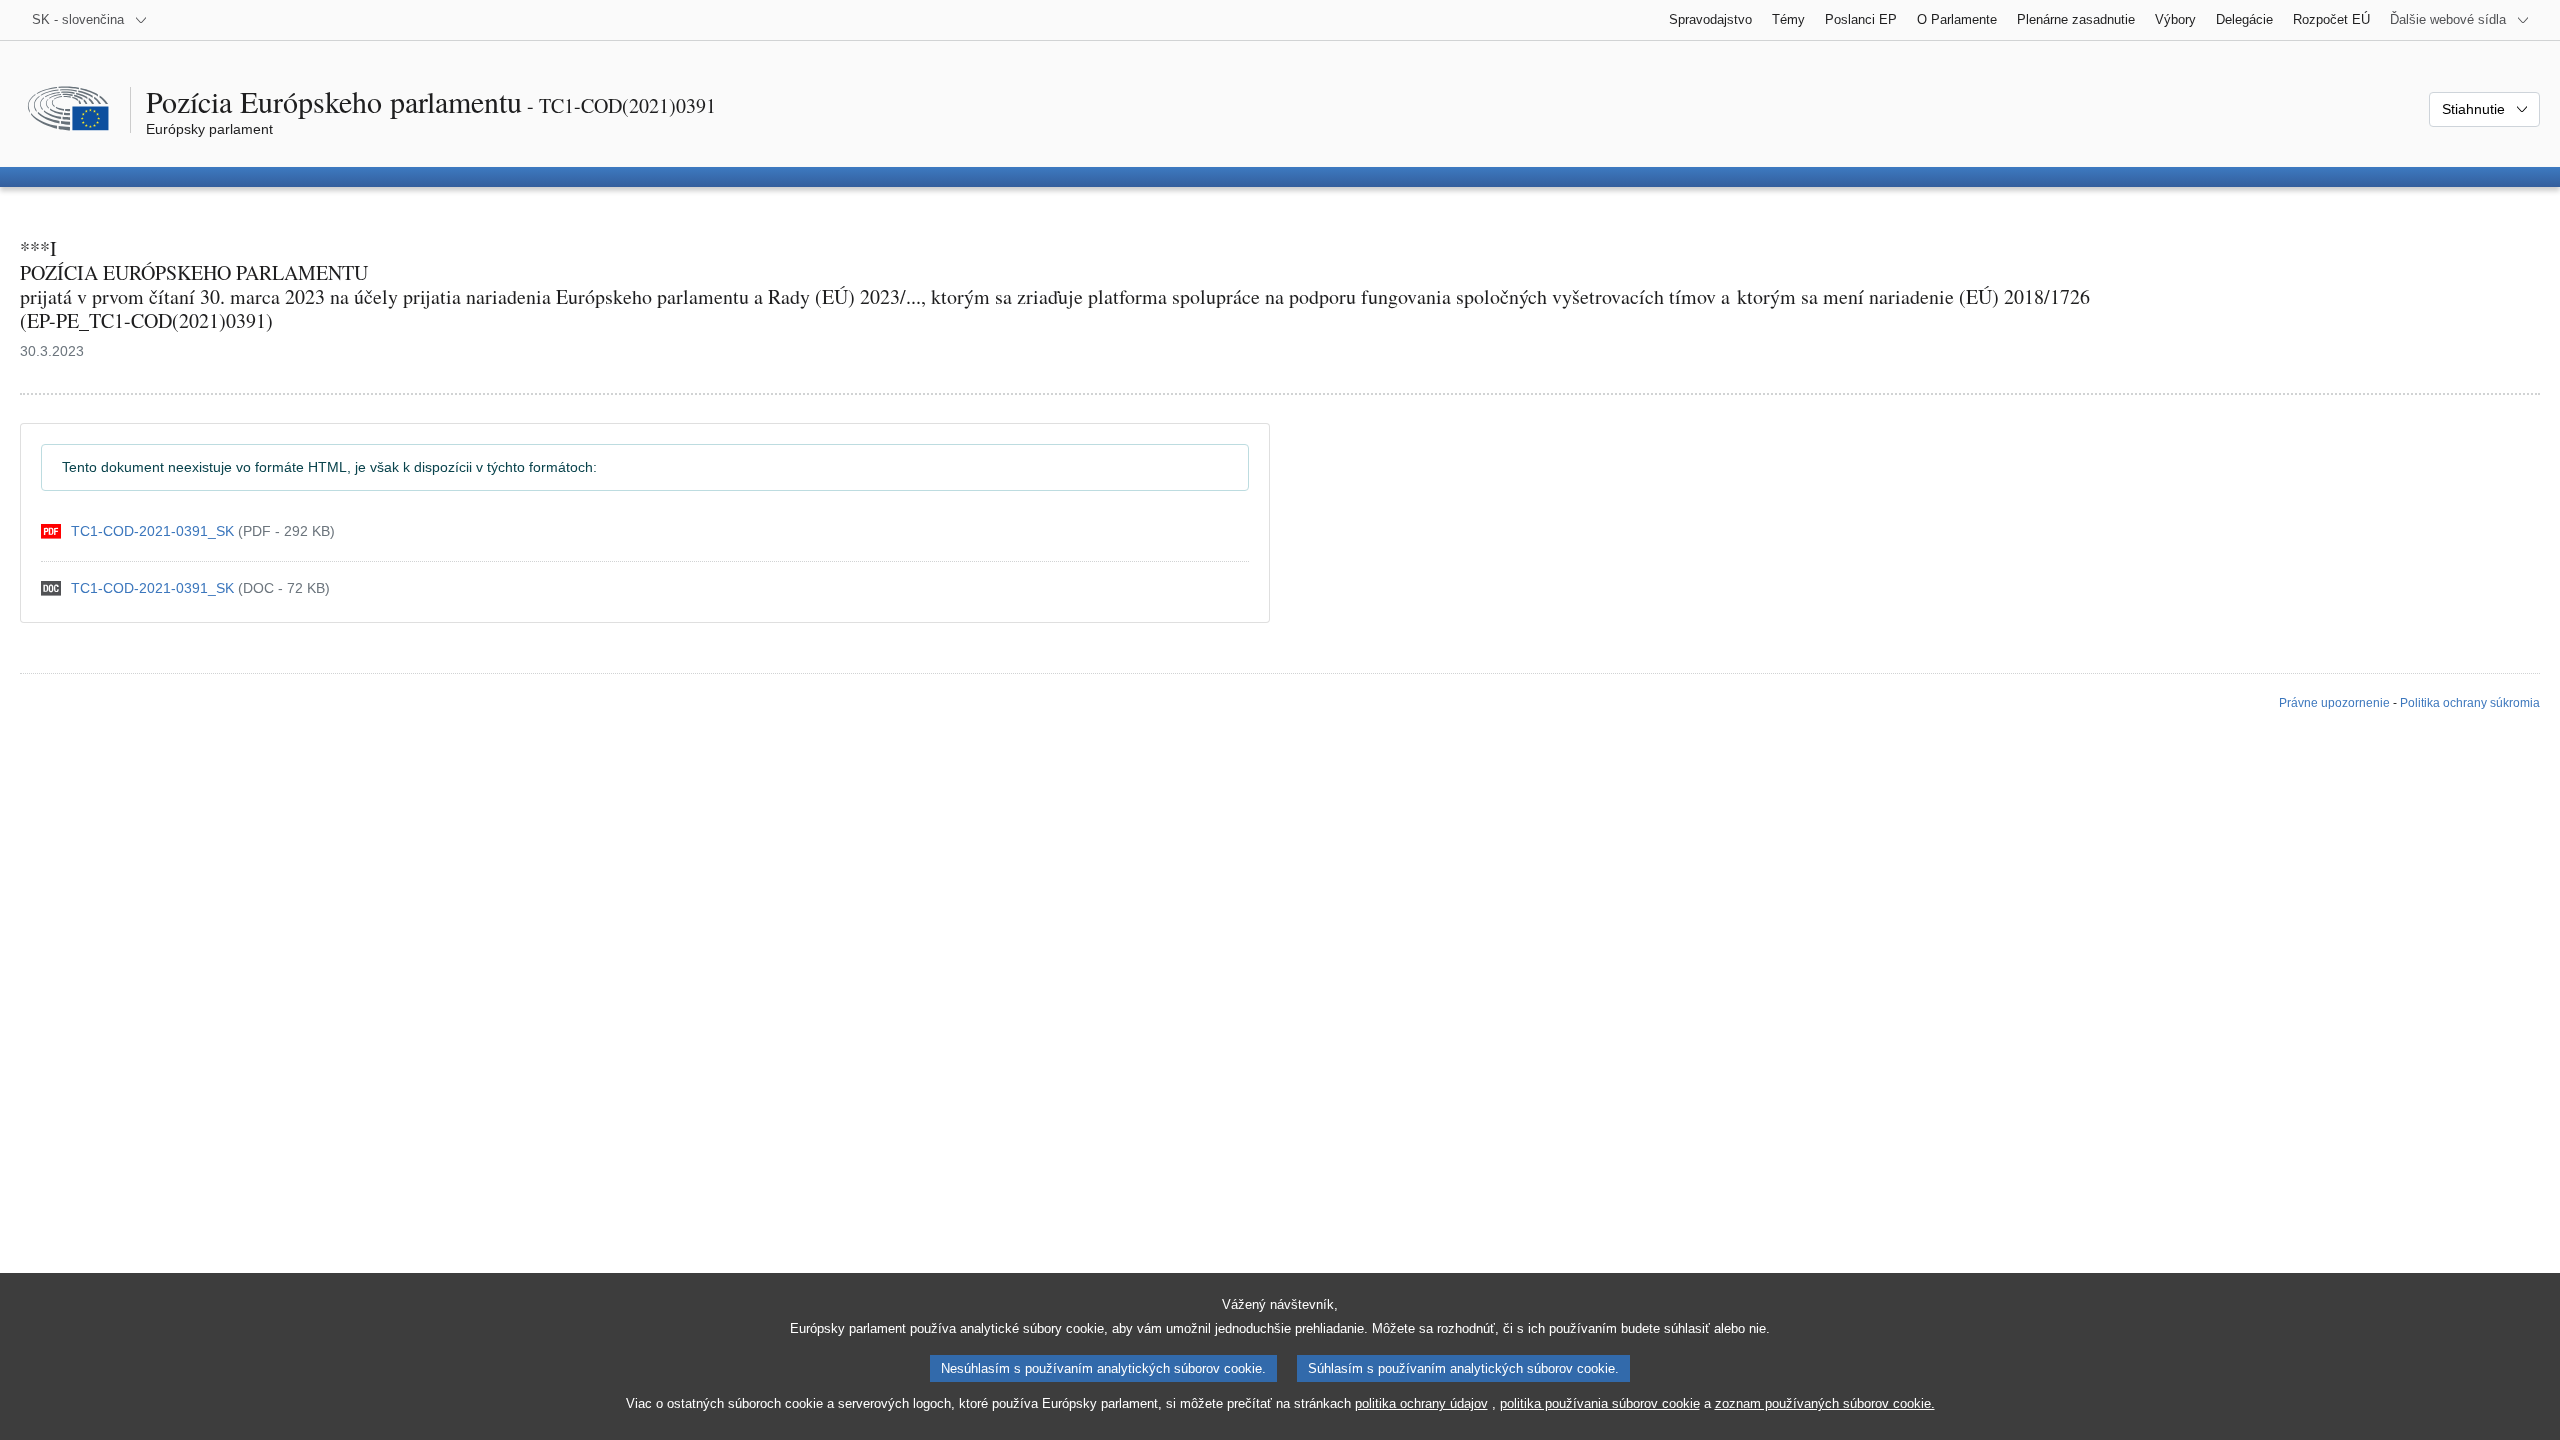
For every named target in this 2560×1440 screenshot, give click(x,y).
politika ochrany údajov (1421, 1403)
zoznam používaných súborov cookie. (1825, 1403)
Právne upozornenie (2334, 703)
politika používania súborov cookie (1600, 1403)
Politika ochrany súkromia (2470, 703)
